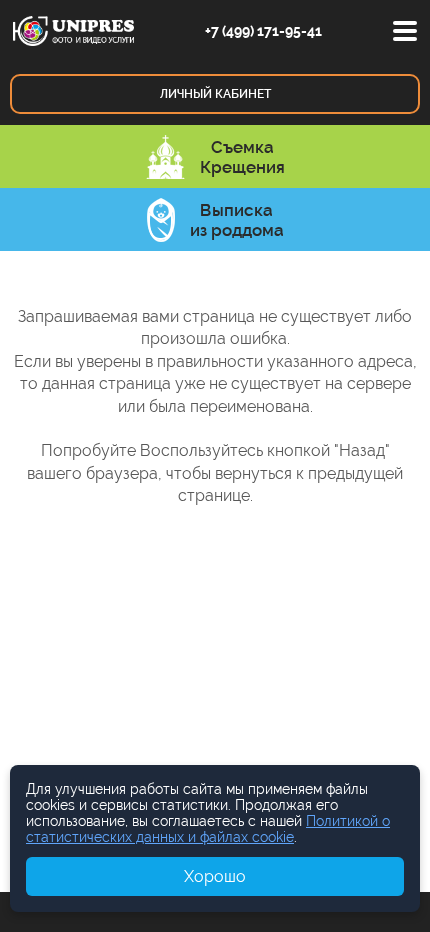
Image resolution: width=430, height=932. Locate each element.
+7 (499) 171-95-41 (263, 31)
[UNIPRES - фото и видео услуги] (73, 29)
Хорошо (215, 876)
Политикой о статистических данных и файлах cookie (208, 829)
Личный (215, 94)
